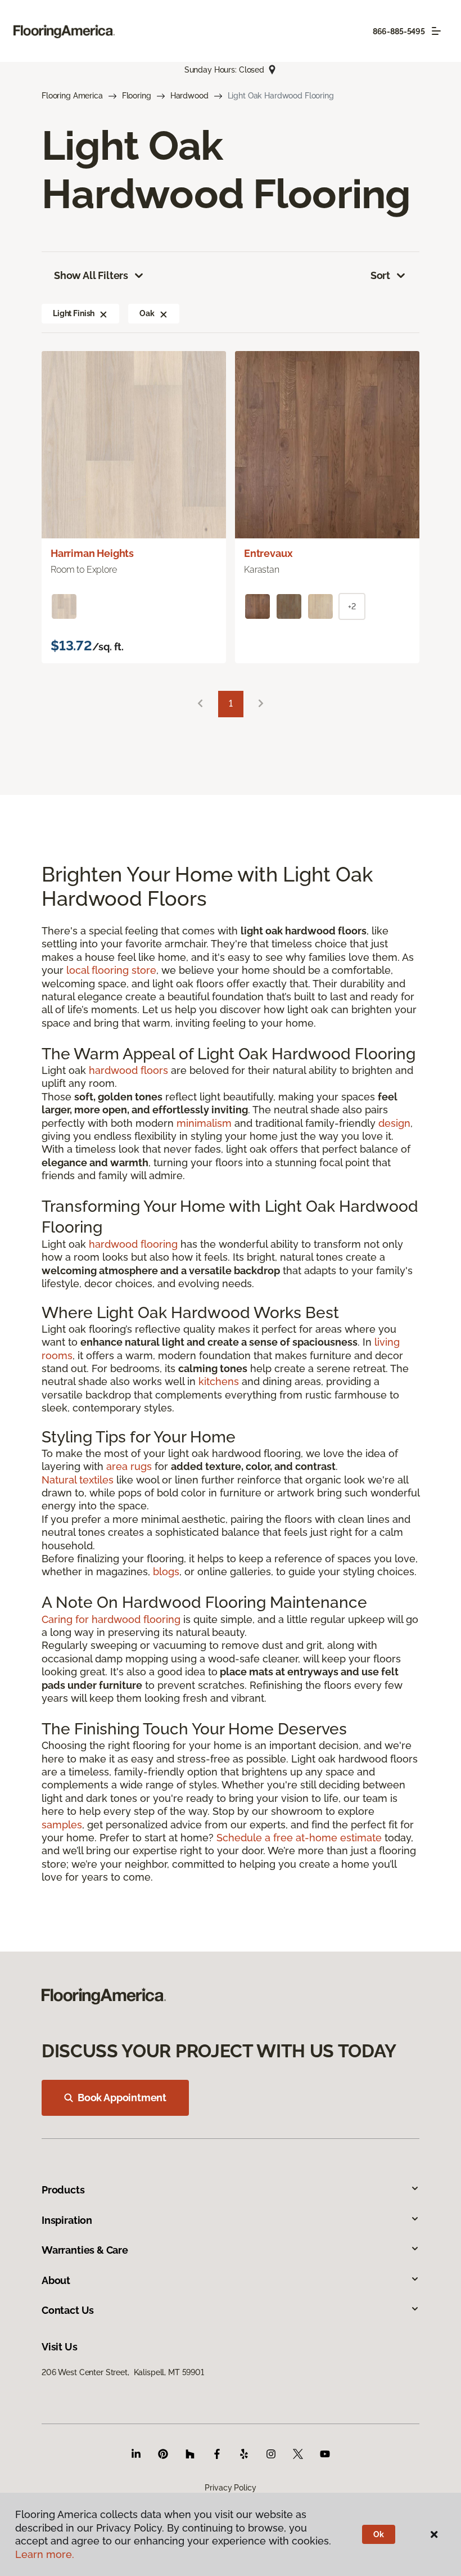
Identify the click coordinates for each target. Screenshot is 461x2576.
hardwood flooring (133, 1244)
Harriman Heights (92, 553)
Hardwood (189, 96)
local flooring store (111, 970)
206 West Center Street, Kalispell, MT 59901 (123, 2372)
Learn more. (45, 2554)
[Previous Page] (200, 704)
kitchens (219, 1381)
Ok (379, 2534)
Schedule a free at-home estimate (299, 1838)
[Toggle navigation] (436, 31)
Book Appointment (122, 2098)
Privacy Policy (230, 2488)
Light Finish (74, 313)
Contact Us (68, 2310)
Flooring (137, 96)
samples (62, 1825)
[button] (103, 313)
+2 (352, 606)
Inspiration (67, 2220)
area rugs (129, 1466)
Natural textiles (78, 1480)
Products (63, 2190)
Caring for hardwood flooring (111, 1619)
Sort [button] (380, 275)
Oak (147, 313)
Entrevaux (268, 553)
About (56, 2280)
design (394, 1123)
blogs (166, 1572)
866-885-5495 (399, 32)
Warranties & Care (85, 2250)
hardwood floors (128, 1070)
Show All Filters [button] (91, 275)
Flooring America (72, 96)
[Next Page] (261, 704)
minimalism (204, 1123)
